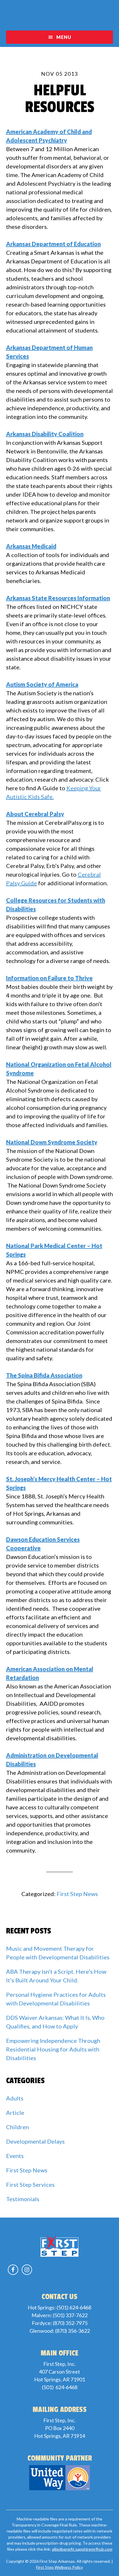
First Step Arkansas (60, 15)
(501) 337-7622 (70, 2315)
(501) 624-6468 (74, 2307)
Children (17, 2127)
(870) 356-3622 (72, 2331)
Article (15, 2113)
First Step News (77, 1894)
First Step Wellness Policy (59, 2567)
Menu (64, 37)
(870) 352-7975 (70, 2323)
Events (15, 2156)
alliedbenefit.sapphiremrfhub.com (82, 2549)
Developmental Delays (35, 2141)
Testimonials (23, 2199)
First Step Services (30, 2184)
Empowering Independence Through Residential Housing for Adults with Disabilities (53, 2049)
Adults (15, 2098)
